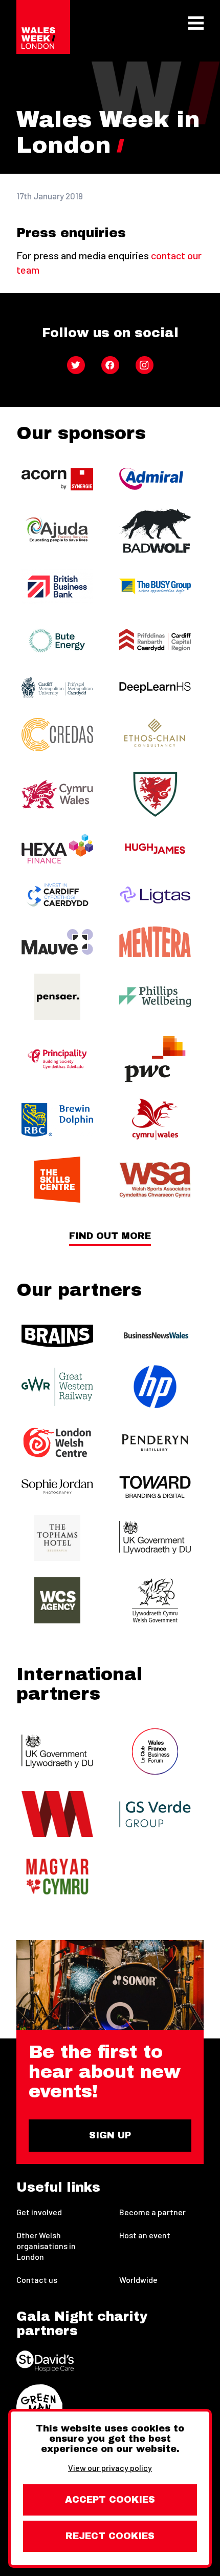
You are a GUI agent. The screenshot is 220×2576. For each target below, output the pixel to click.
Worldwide (138, 2280)
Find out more (110, 1236)
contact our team (109, 262)
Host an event (145, 2235)
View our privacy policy (110, 2468)
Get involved (39, 2212)
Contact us (37, 2280)
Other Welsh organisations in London (46, 2246)
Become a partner (152, 2212)
